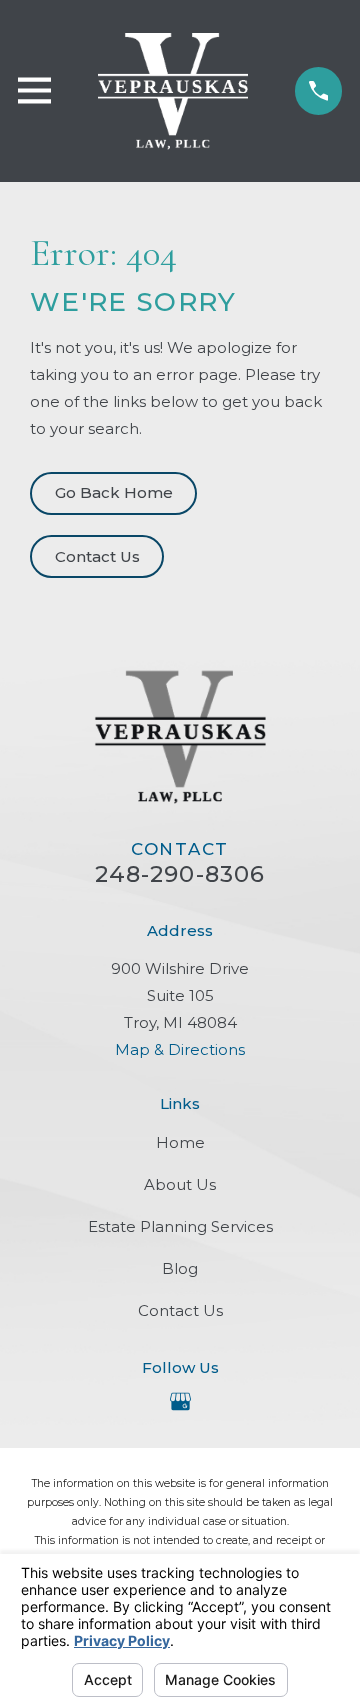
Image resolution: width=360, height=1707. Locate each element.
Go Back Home (114, 492)
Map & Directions (180, 1049)
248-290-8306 (180, 874)
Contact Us (97, 556)
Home (180, 1142)
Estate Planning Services (180, 1226)
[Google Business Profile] (180, 1401)
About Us (180, 1184)
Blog (180, 1268)
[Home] (173, 91)
